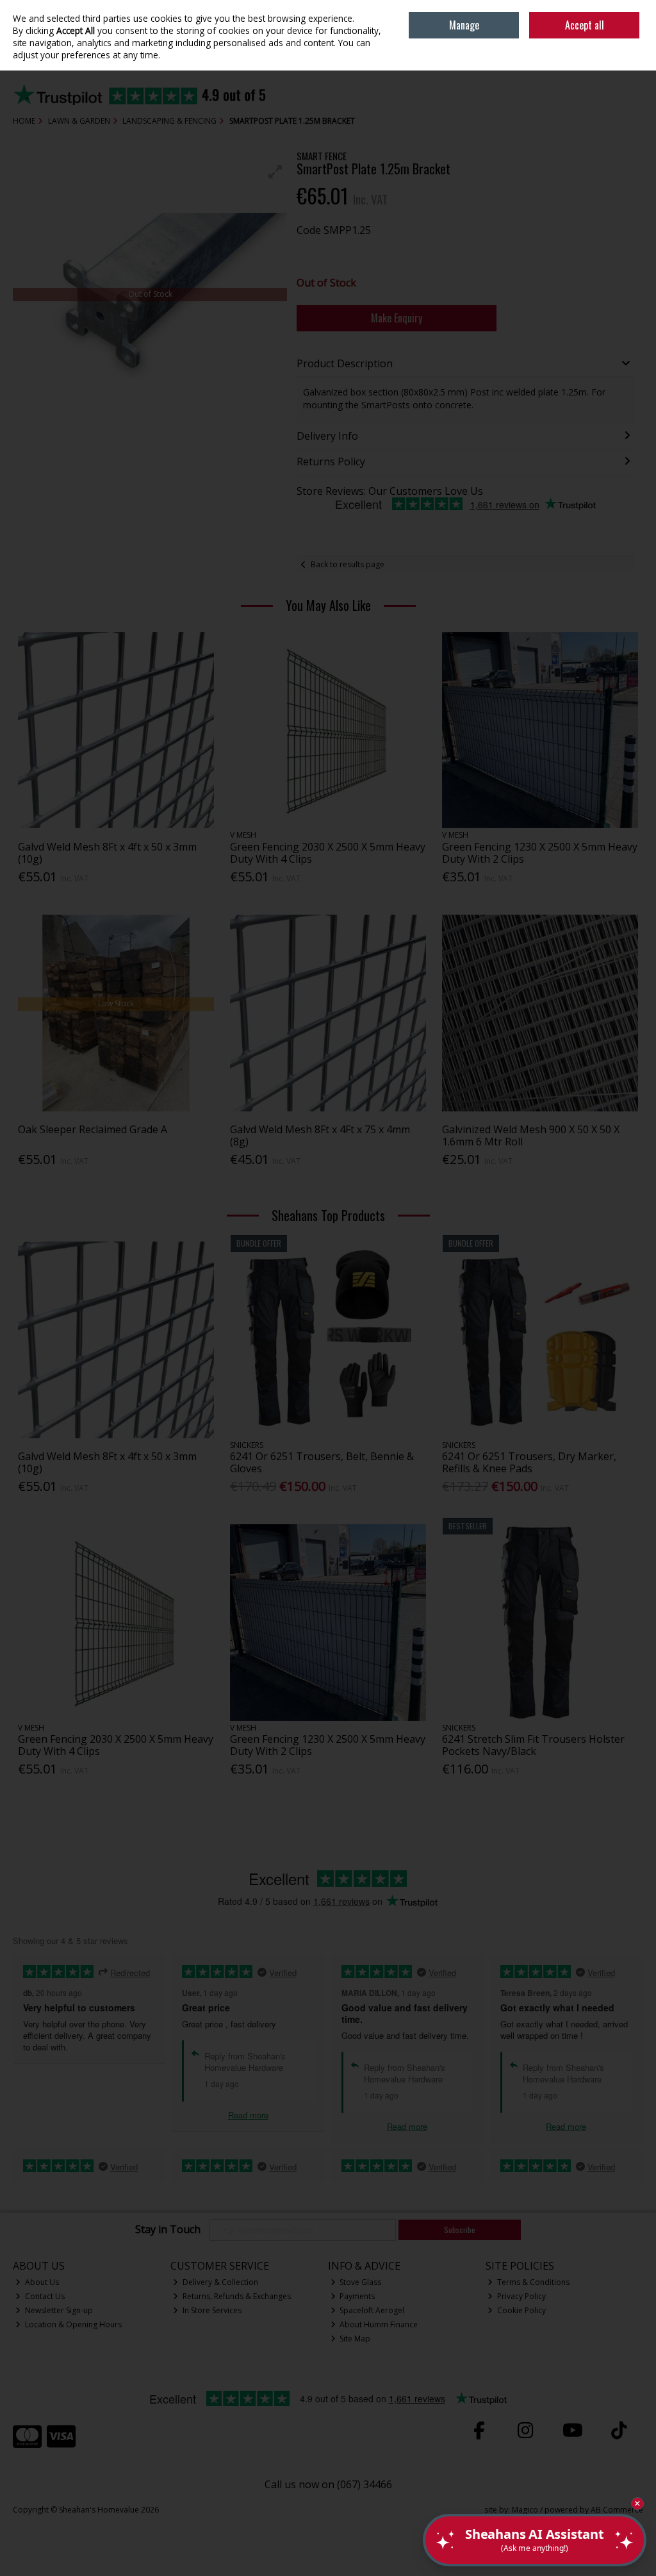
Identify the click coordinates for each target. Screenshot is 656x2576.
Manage (464, 25)
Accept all (585, 25)
